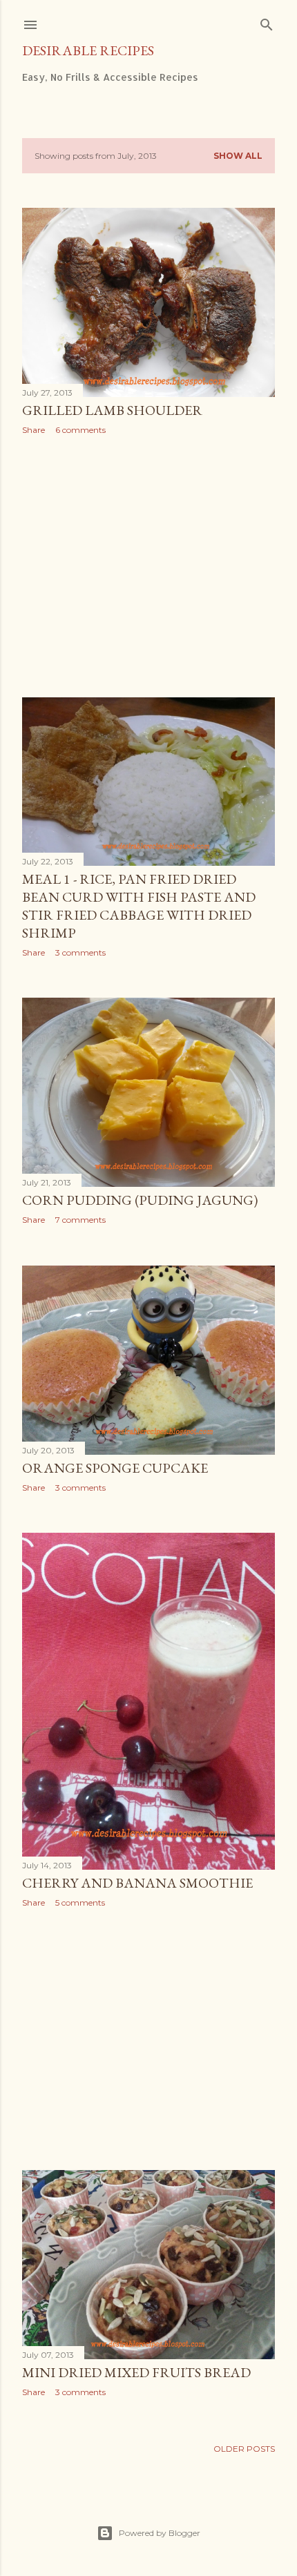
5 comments (80, 1902)
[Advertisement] (148, 566)
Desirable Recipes (88, 50)
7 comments (80, 1220)
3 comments (80, 952)
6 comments (80, 430)
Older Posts (244, 2449)
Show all (238, 156)
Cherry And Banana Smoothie (137, 1883)
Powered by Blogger (160, 2533)
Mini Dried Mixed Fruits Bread (136, 2372)
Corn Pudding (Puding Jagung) (140, 1200)
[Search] (267, 22)
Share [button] (33, 430)
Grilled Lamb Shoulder (112, 410)
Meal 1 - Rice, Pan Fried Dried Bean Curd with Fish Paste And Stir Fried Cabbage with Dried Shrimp (139, 906)
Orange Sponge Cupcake (115, 1468)
